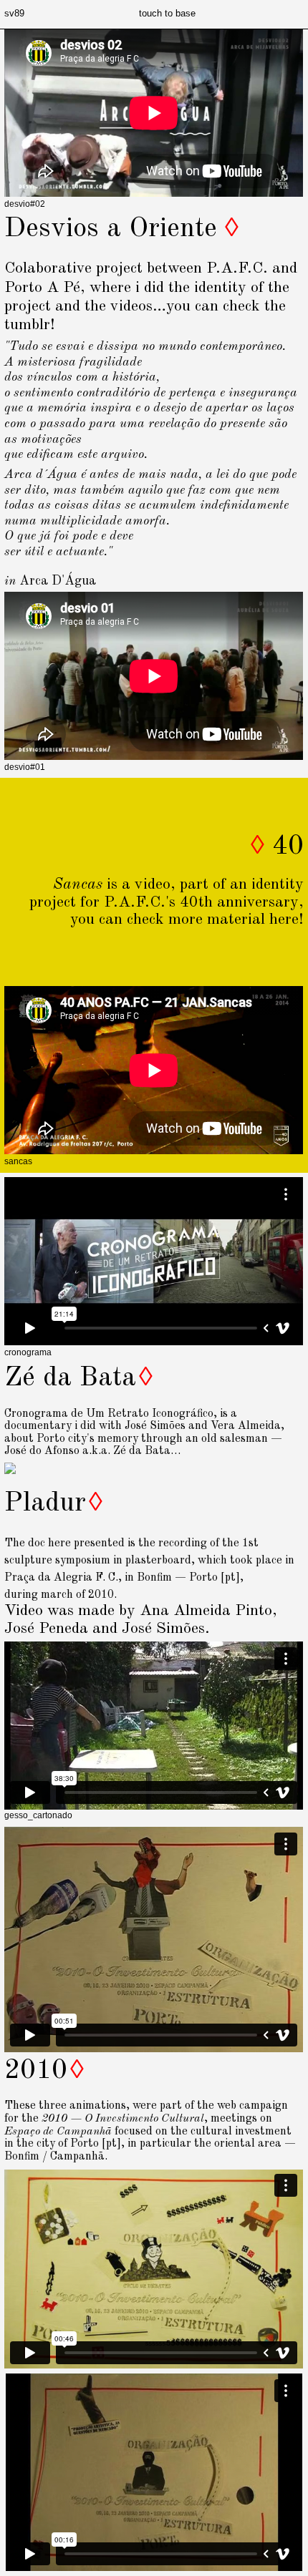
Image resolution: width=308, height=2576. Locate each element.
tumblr (27, 325)
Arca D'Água (58, 581)
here (284, 919)
